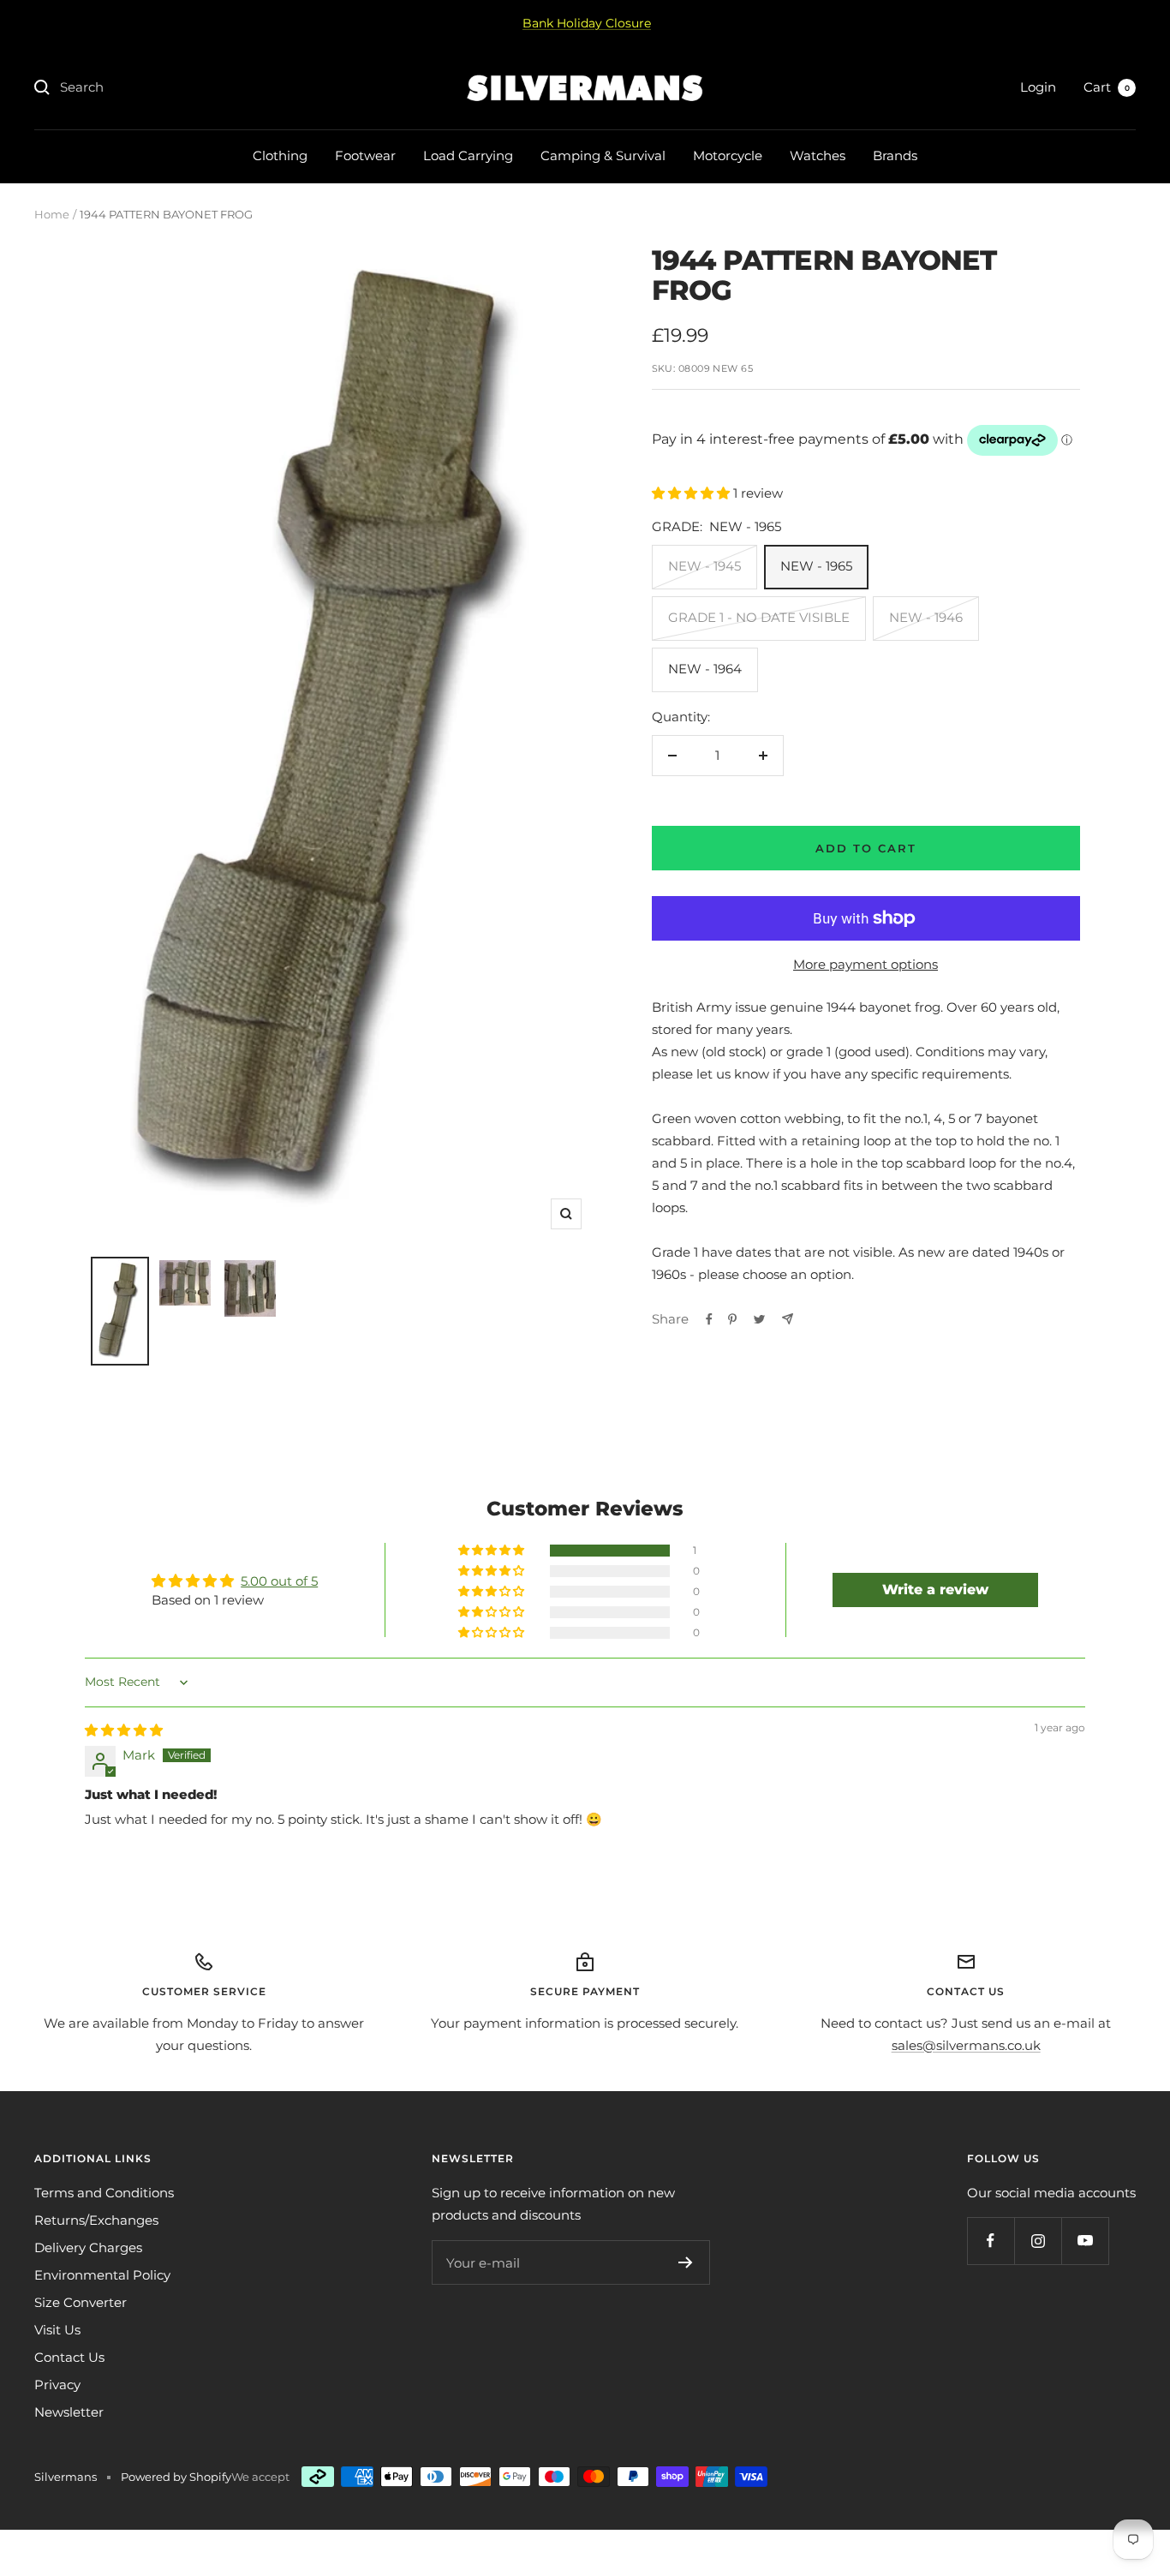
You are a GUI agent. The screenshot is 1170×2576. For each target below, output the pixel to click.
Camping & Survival (603, 155)
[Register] (686, 2262)
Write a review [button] (935, 1590)
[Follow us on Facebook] (991, 2241)
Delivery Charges (88, 2247)
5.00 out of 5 (279, 1581)
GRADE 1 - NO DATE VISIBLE (759, 617)
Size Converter (81, 2302)
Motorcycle (728, 155)
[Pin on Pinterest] (732, 1319)
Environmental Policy (102, 2275)
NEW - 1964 (705, 669)
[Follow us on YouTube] (1085, 2241)
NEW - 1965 (816, 566)
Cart (1107, 87)
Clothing (280, 155)
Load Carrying (468, 155)
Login (1038, 87)
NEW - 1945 (704, 566)
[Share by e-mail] (788, 1319)
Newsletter (69, 2412)
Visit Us (57, 2330)
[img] (124, 1730)
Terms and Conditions (104, 2193)
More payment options (866, 964)
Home (52, 214)
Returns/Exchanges (96, 2220)
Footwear (365, 155)
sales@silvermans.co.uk (966, 2045)
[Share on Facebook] (709, 1319)
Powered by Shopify (176, 2477)
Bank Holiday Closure (587, 23)
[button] (692, 493)
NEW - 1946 (926, 617)
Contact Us (69, 2357)
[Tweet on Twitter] (759, 1319)
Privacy (57, 2385)
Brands (895, 155)
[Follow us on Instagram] (1038, 2241)
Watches (818, 155)
